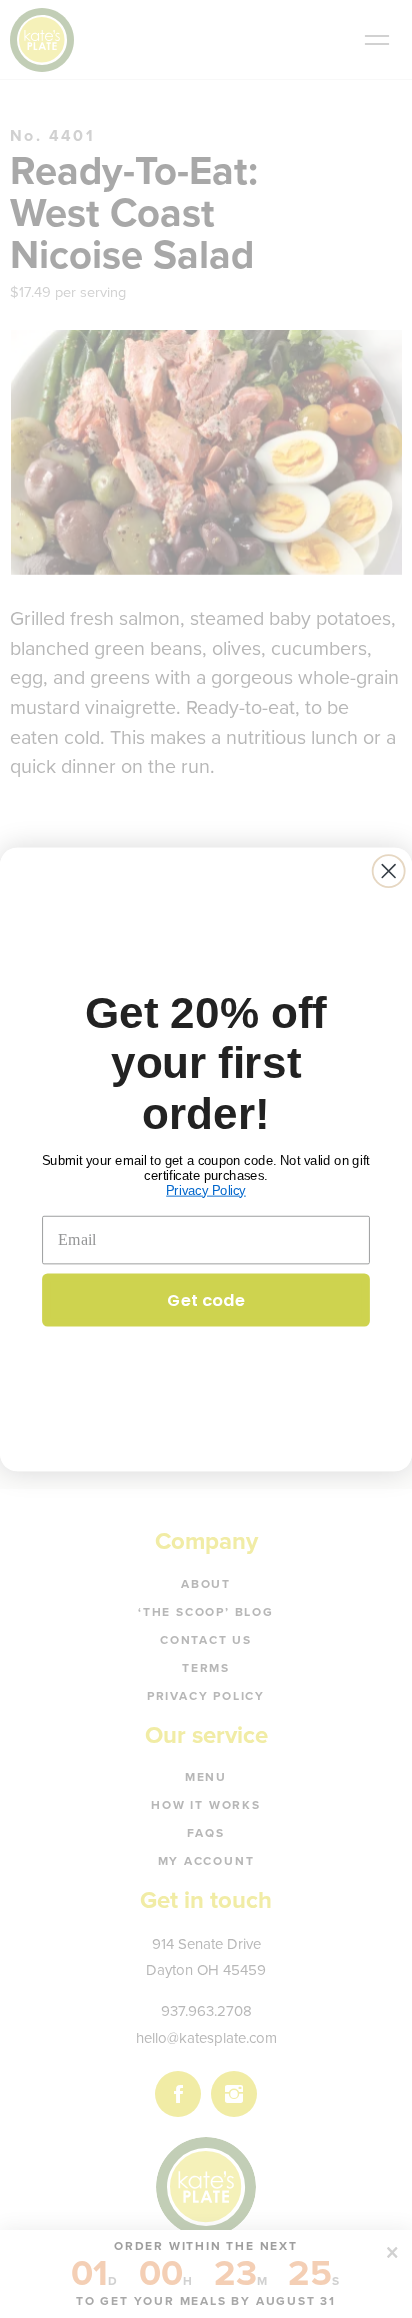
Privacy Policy (206, 1189)
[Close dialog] (389, 871)
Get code (206, 1298)
